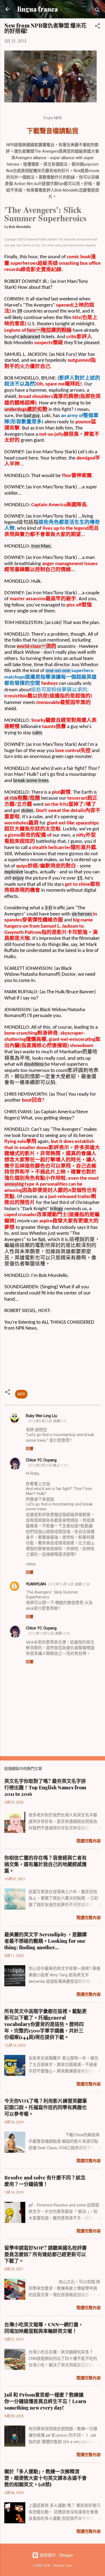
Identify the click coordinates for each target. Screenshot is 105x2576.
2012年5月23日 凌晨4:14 (47, 1421)
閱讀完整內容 (89, 1841)
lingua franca (38, 9)
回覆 (30, 1448)
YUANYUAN (36, 1584)
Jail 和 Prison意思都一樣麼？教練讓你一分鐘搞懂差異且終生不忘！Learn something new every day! (45, 2401)
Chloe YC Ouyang (41, 1460)
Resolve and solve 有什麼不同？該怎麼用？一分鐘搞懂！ (45, 2181)
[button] (97, 27)
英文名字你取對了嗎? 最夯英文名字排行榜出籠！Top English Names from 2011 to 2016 (45, 1787)
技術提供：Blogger (56, 2555)
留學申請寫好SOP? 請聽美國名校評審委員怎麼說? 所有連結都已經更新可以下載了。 (45, 2254)
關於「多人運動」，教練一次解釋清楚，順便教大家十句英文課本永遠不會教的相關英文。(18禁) (45, 2478)
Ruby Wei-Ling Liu (41, 1416)
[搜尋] (97, 11)
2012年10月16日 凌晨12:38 (69, 1584)
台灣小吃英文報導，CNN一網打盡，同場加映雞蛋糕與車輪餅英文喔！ (44, 2328)
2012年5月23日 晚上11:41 (48, 1465)
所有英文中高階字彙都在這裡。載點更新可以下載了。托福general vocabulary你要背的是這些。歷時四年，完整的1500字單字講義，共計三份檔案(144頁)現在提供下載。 (45, 2024)
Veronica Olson (63, 2566)
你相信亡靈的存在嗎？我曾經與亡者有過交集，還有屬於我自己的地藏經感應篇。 (45, 1864)
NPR (21, 1394)
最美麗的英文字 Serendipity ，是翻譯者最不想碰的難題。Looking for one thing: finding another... (45, 1941)
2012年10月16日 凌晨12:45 (49, 1633)
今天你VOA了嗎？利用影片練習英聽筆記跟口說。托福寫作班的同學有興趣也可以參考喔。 (46, 2107)
